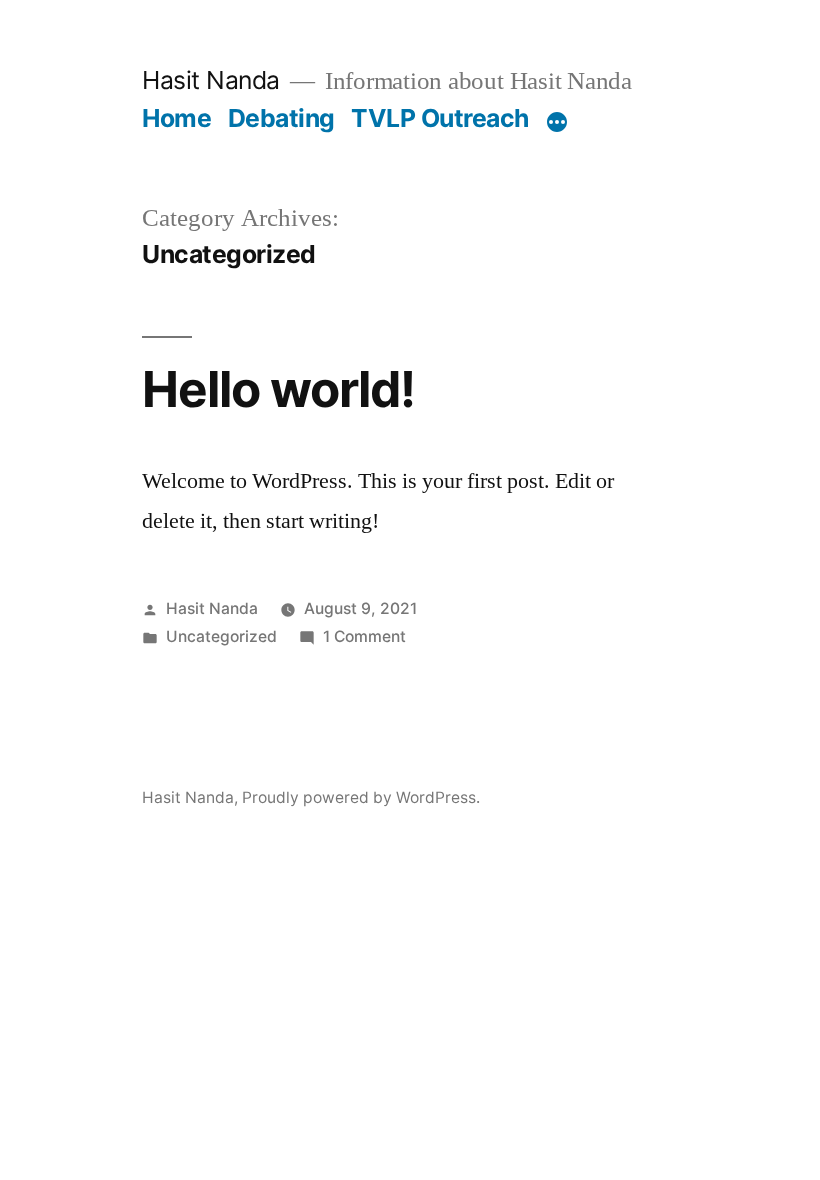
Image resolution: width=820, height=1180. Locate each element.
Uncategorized (221, 636)
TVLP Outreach (440, 118)
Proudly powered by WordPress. (361, 797)
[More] (557, 122)
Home (176, 118)
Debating (281, 118)
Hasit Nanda (211, 80)
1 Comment (364, 636)
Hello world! (278, 389)
